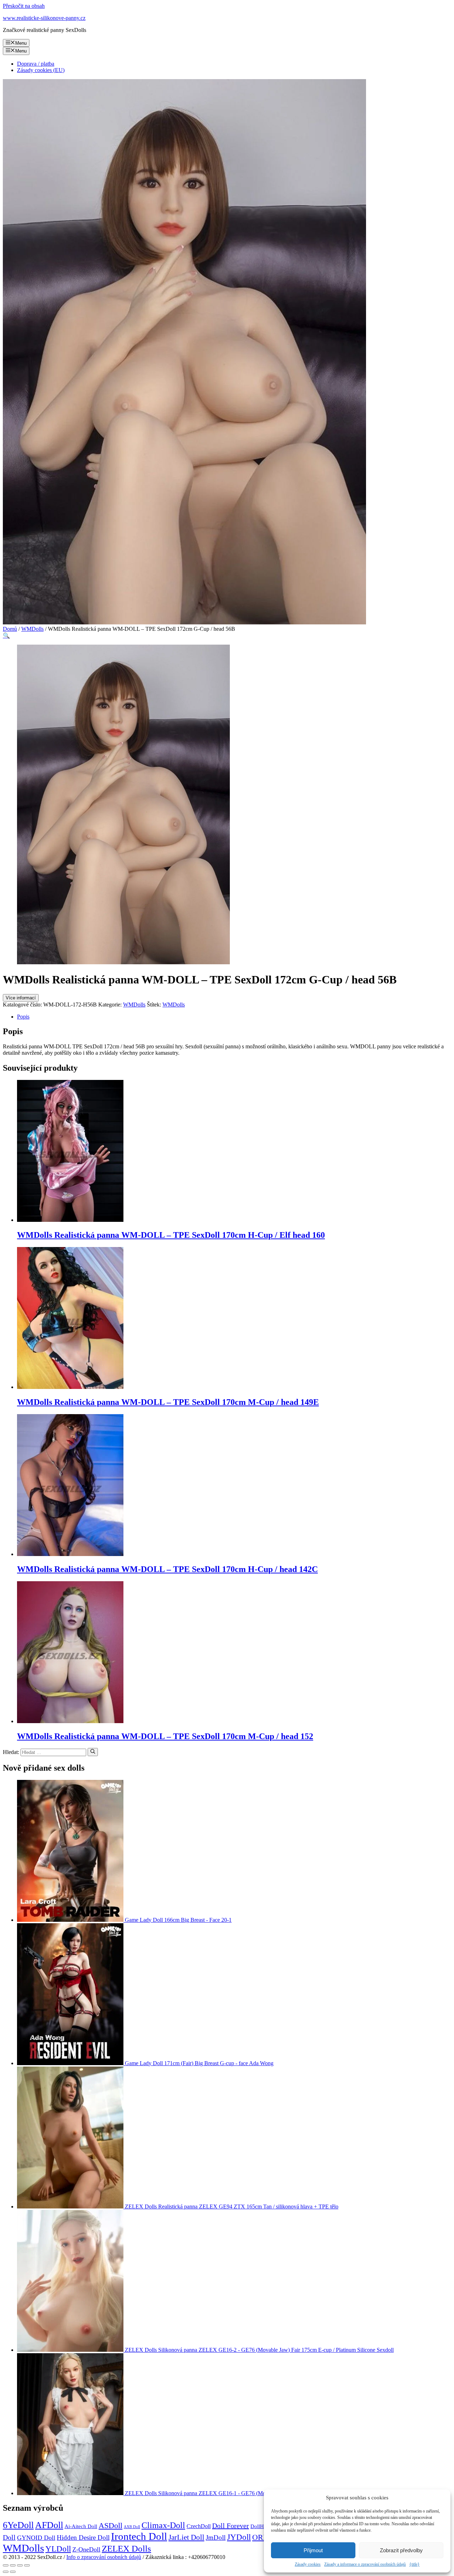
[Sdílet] (13, 2565)
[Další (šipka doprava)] (13, 2572)
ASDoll (110, 2525)
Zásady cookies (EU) (41, 70)
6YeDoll (18, 2525)
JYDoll (239, 2537)
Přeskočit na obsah (24, 6)
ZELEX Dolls (126, 2549)
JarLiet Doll (186, 2537)
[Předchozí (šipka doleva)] (6, 2572)
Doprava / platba (36, 64)
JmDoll (216, 2538)
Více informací (21, 998)
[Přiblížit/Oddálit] (27, 2565)
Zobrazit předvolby (401, 2550)
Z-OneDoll (86, 2549)
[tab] (234, 1017)
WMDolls (32, 629)
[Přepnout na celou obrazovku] (20, 2565)
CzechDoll (199, 2526)
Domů (10, 629)
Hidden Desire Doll (83, 2538)
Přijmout (313, 2550)
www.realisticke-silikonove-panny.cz (44, 18)
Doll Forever (231, 2526)
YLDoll (58, 2549)
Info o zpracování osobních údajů (104, 2557)
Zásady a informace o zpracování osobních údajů (365, 2564)
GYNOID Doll (36, 2538)
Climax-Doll (163, 2525)
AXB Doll (132, 2527)
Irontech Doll (139, 2536)
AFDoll (49, 2525)
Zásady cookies (308, 2564)
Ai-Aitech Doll (81, 2526)
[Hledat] (93, 1752)
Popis (23, 1017)
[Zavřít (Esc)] (6, 2565)
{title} (414, 2564)
